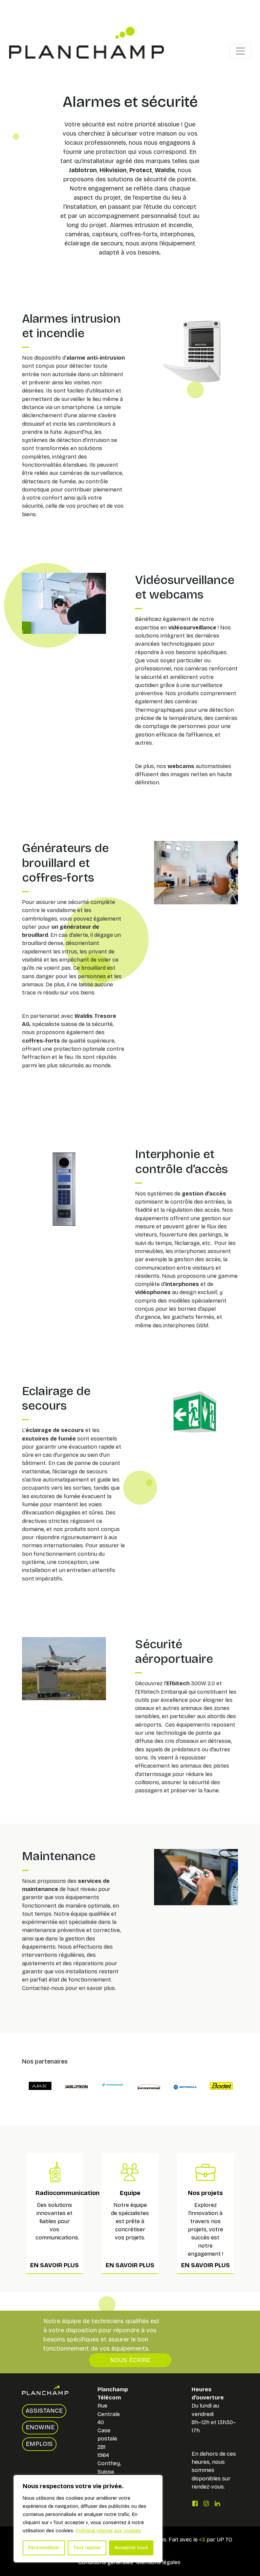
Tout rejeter (87, 2548)
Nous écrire (130, 2360)
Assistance (44, 2411)
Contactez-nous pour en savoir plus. (69, 1988)
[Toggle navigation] (240, 51)
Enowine (40, 2427)
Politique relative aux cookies (108, 2531)
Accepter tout (131, 2548)
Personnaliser (44, 2548)
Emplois (39, 2444)
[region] (88, 2519)
